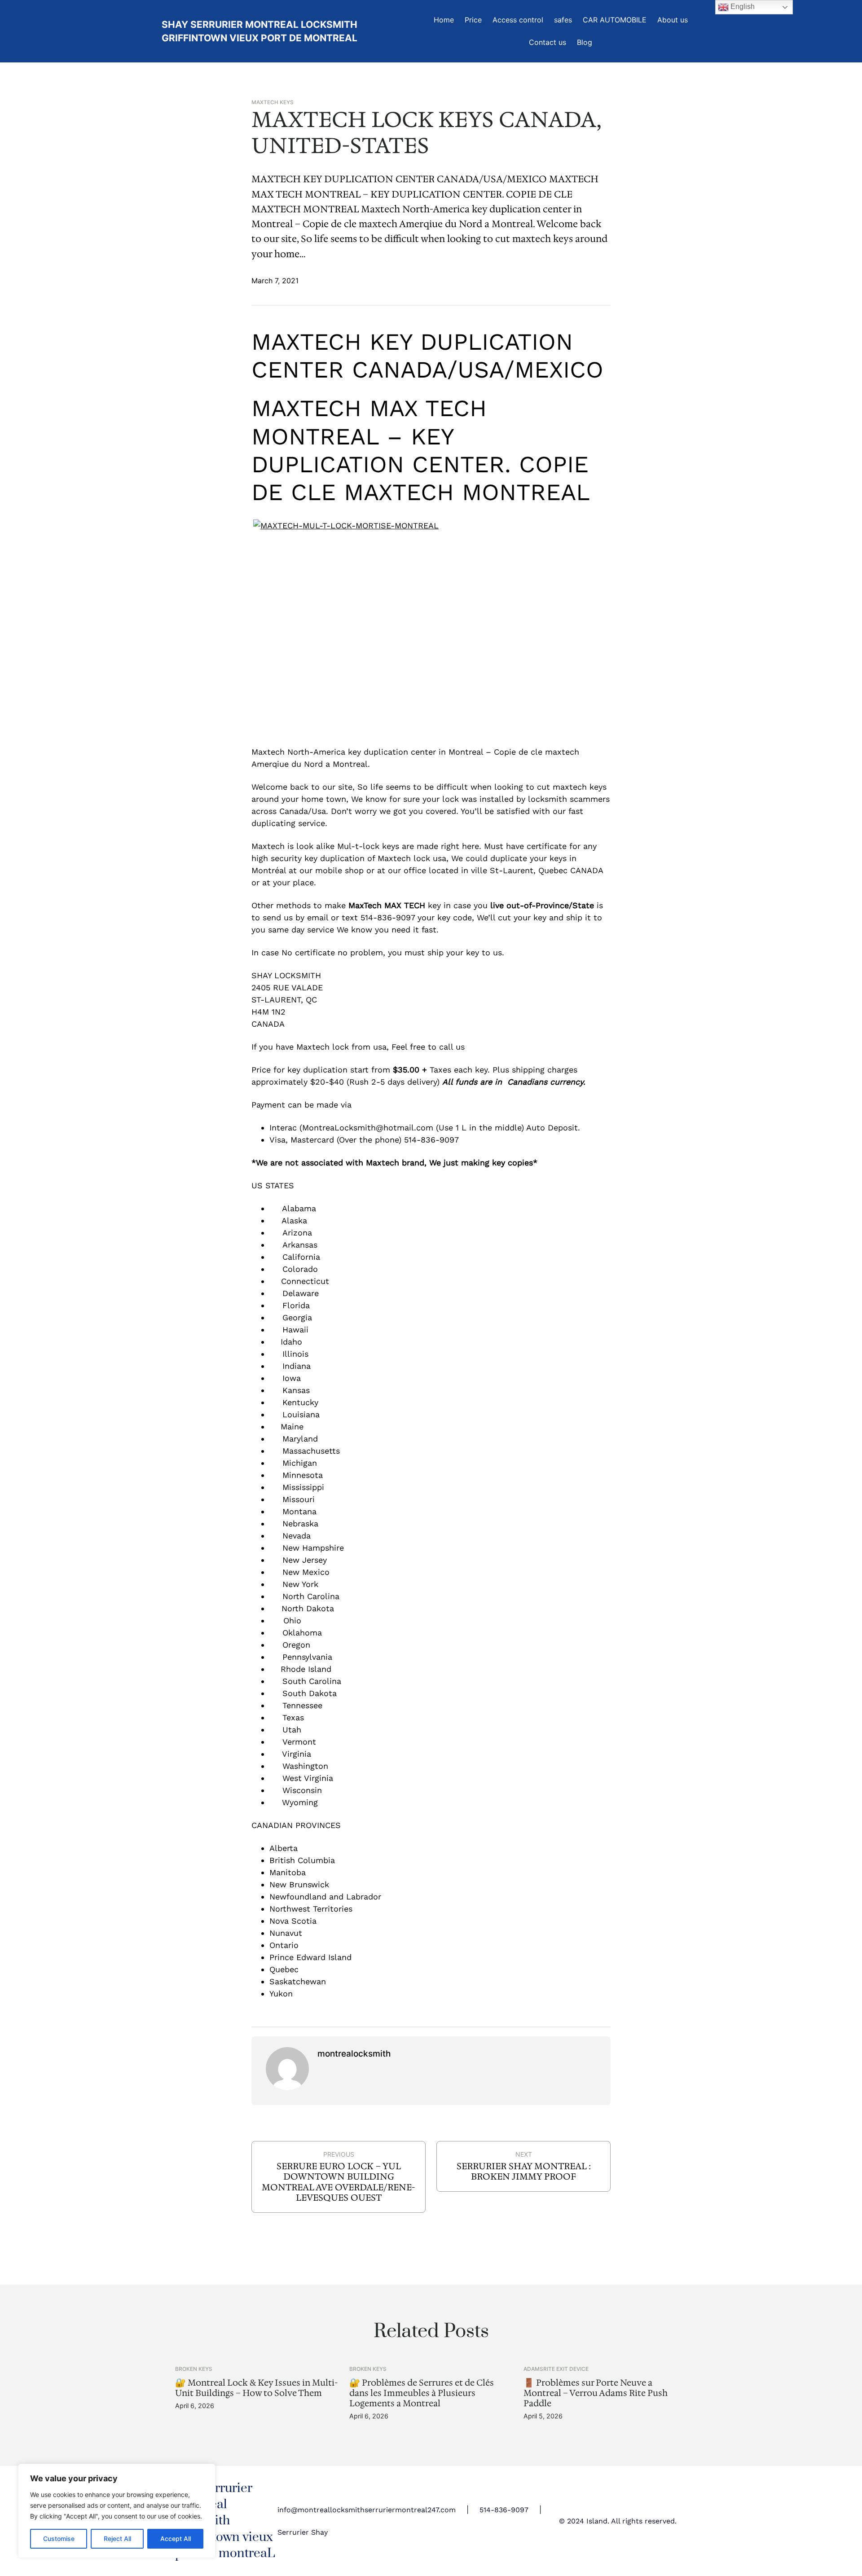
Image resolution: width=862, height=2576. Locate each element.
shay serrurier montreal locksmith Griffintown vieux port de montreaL (225, 2521)
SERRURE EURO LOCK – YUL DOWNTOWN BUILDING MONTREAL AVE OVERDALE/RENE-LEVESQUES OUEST (339, 2182)
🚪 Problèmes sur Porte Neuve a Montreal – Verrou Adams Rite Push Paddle (596, 2393)
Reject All (117, 2539)
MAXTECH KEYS (273, 102)
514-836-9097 (504, 2510)
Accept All (176, 2539)
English (742, 7)
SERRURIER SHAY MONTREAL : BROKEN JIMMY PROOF (524, 2172)
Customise (59, 2539)
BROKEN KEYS (194, 2369)
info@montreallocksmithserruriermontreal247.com (367, 2510)
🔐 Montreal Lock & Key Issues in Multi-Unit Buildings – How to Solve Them (256, 2388)
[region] (117, 2511)
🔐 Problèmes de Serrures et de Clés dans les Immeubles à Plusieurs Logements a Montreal (422, 2393)
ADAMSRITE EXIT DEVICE (556, 2369)
